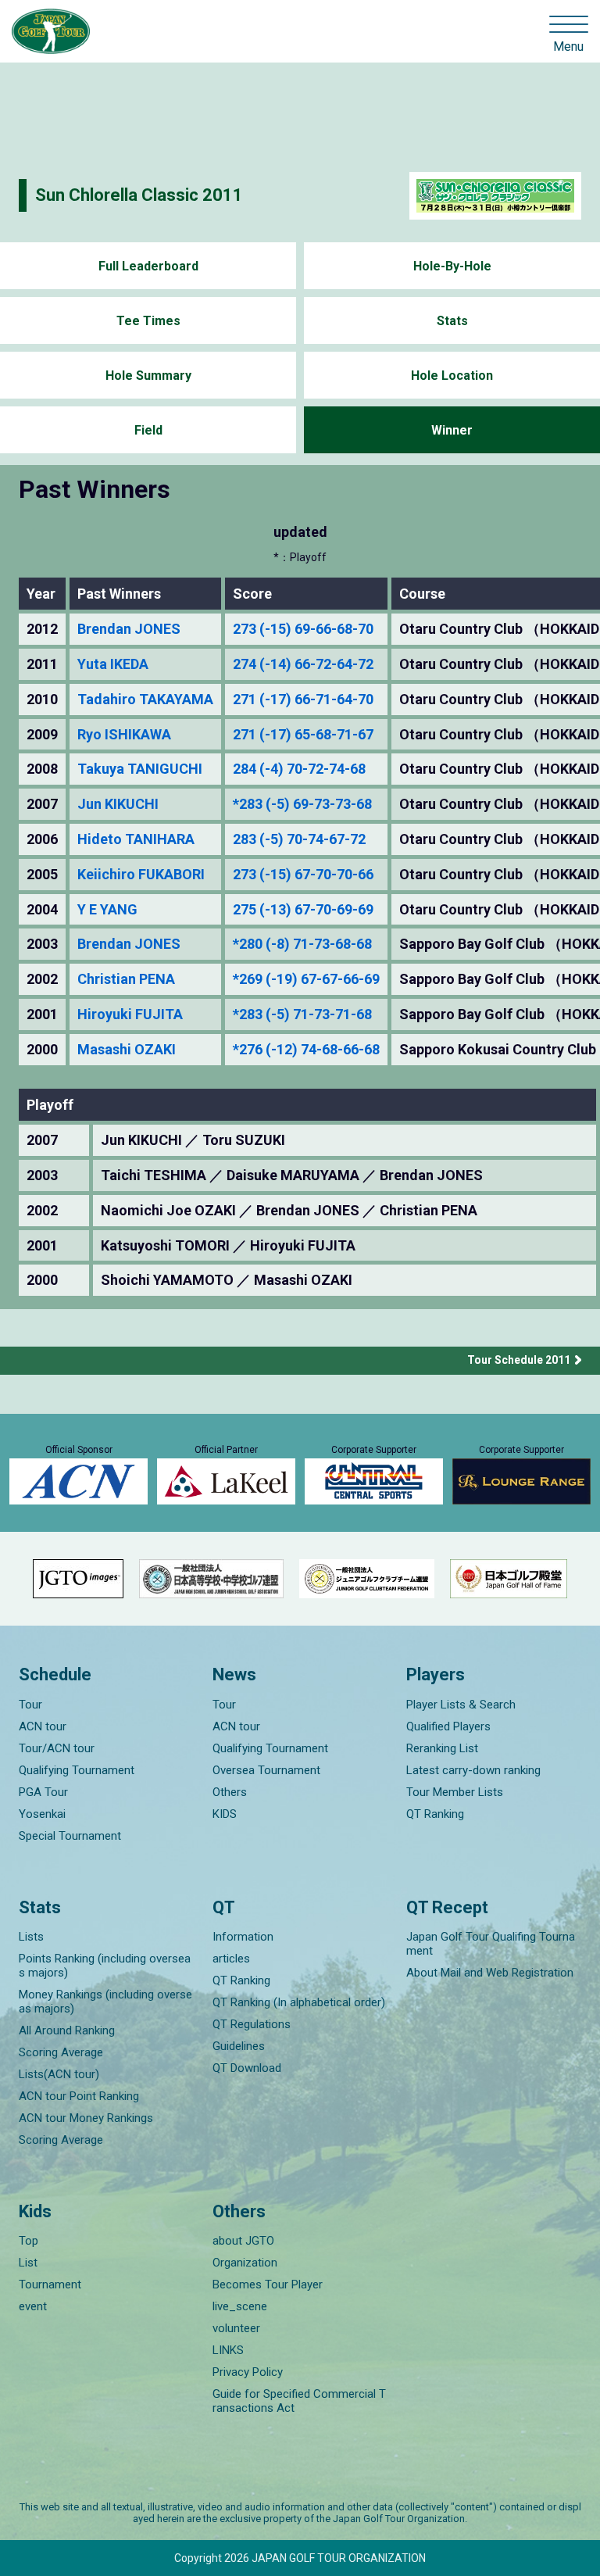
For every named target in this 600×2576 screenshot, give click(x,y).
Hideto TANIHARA (136, 839)
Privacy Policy (248, 2372)
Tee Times (148, 321)
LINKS (228, 2350)
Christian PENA (126, 979)
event (33, 2306)
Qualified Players (448, 1726)
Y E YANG (107, 910)
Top (29, 2241)
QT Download (247, 2068)
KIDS (225, 1814)
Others (230, 1792)
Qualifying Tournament (77, 1770)
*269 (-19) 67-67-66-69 (306, 979)
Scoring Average (61, 2052)
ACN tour (43, 1726)
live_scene (240, 2306)
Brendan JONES (129, 629)
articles (231, 1959)
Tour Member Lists (455, 1792)
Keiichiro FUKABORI (141, 875)
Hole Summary (148, 376)
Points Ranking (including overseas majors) (105, 1966)
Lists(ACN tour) (59, 2074)
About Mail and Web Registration (490, 1973)
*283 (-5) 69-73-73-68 (302, 804)
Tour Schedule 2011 (519, 1360)
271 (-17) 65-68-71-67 (303, 735)
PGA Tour (43, 1792)
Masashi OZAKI (127, 1050)
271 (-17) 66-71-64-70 (303, 699)
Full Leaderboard (148, 266)
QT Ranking (435, 1814)
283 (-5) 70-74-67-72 (299, 839)
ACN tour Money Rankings (86, 2118)
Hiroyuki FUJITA (130, 1014)
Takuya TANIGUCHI (140, 769)
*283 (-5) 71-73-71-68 (302, 1014)
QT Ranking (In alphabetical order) (299, 2002)
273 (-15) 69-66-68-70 (303, 629)
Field (148, 430)
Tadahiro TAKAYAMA (145, 699)
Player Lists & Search (461, 1705)
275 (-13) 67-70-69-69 (303, 910)
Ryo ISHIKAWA (124, 735)
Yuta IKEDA (113, 664)
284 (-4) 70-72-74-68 (299, 769)
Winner (452, 430)
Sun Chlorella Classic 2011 (139, 195)
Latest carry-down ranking (473, 1770)
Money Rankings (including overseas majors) (105, 2002)
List (28, 2263)
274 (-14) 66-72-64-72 (303, 664)
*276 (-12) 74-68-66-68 (306, 1050)
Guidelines (239, 2046)
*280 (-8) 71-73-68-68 (302, 944)
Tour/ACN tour (57, 1748)
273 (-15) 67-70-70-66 (303, 875)
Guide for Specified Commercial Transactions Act (299, 2401)
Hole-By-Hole (452, 266)
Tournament (50, 2284)
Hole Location (452, 376)
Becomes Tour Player (268, 2284)
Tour (30, 1705)
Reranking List (442, 1748)
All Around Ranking (67, 2030)
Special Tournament (70, 1836)
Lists (31, 1937)
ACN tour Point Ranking (79, 2096)
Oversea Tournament (266, 1770)
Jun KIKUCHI (118, 804)
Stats (452, 321)
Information (243, 1937)
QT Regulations (252, 2024)
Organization (245, 2263)
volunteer (236, 2328)
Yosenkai (42, 1814)
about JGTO (243, 2241)
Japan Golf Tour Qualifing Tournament (491, 1944)
